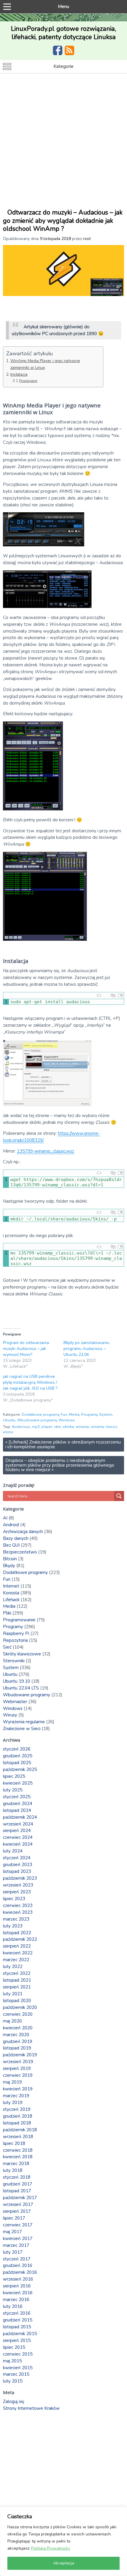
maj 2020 (12, 2021)
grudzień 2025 (18, 1756)
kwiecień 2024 (18, 1844)
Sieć (7, 1647)
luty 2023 (13, 1926)
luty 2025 (13, 1790)
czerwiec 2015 (18, 2354)
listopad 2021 (17, 1980)
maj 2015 (12, 2361)
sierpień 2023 (17, 1892)
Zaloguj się (14, 2401)
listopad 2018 (17, 2123)
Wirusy (10, 1715)
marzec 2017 (16, 2245)
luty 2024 (13, 1851)
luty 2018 (13, 2170)
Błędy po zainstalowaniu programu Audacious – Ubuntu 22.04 (86, 1349)
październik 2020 (20, 2007)
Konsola (11, 1593)
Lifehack (11, 1600)
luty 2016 (13, 2306)
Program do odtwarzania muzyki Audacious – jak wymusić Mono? (26, 1349)
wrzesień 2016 (18, 2279)
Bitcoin (10, 1559)
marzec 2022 (16, 1960)
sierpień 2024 (17, 1831)
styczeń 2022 (17, 1973)
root (87, 239)
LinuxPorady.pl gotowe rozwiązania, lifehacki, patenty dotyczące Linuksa (63, 33)
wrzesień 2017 (18, 2204)
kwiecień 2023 (18, 1912)
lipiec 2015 (14, 2347)
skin (57, 1427)
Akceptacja (64, 2563)
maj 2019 (12, 2082)
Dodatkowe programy (40, 1415)
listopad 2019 (17, 2048)
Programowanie (19, 1620)
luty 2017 (13, 2252)
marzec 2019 (16, 2096)
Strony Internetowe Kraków (31, 2408)
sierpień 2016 (17, 2286)
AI (5, 1518)
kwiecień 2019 (18, 2089)
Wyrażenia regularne (24, 1722)
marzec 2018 (16, 2164)
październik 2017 (20, 2198)
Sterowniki (14, 1661)
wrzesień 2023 (18, 1885)
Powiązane (28, 381)
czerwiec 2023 (18, 1905)
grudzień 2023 (18, 1865)
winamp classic (104, 1427)
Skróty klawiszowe (22, 1654)
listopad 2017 (17, 2191)
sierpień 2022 (17, 1946)
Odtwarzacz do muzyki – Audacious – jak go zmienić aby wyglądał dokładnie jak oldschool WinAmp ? (63, 221)
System (106, 1415)
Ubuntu (9, 1420)
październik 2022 (20, 1939)
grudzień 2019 (18, 2041)
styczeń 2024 (17, 1858)
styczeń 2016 (17, 2313)
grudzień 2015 (18, 2320)
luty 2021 (13, 1994)
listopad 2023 (17, 1871)
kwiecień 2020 (18, 2028)
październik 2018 (20, 2130)
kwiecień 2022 (18, 1953)
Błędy (9, 1566)
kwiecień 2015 (18, 2368)
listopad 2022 (17, 1933)
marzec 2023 (16, 1919)
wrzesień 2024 (18, 1824)
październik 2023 (20, 1878)
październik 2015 (20, 2334)
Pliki (7, 1613)
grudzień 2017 (18, 2184)
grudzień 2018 (18, 2116)
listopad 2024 (17, 1810)
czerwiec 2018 (18, 2150)
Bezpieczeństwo (20, 1552)
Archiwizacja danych (23, 1532)
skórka (68, 1427)
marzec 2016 (16, 2300)
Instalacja (19, 374)
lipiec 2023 (14, 1899)
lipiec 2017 (14, 2218)
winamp (82, 1427)
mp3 (36, 1427)
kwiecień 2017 (18, 2239)
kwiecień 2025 (18, 1783)
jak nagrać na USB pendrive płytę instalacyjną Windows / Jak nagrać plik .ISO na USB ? (30, 1382)
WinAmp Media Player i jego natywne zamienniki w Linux (45, 364)
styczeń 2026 (17, 1749)
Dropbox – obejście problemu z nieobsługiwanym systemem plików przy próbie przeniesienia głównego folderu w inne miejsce (60, 1465)
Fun (64, 1415)
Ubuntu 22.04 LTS (21, 1688)
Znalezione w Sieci (22, 1729)
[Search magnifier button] (119, 1496)
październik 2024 (20, 1817)
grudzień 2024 (18, 1804)
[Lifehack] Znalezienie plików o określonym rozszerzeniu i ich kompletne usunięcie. (63, 1444)
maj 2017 (12, 2232)
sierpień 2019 (17, 2068)
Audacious (21, 1427)
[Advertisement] (63, 140)
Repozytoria (15, 1640)
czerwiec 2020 (18, 2014)
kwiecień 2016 (18, 2293)
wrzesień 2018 (18, 2137)
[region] (63, 2541)
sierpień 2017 (17, 2211)
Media (74, 1415)
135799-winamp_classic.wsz (45, 1151)
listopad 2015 (17, 2327)
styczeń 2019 (17, 2109)
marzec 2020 (16, 2035)
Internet (11, 1586)
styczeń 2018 (17, 2177)
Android (11, 1525)
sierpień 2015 (17, 2340)
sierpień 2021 (17, 1987)
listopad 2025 (17, 1763)
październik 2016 (20, 2272)
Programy (89, 1415)
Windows (67, 1420)
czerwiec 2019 (18, 2075)
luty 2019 (13, 2103)
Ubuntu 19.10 (17, 1681)
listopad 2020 (17, 2001)
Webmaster (15, 1702)
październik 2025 (20, 1769)
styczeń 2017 (17, 2259)
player (47, 1427)
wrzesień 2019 (18, 2062)
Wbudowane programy (37, 1420)
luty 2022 (13, 1967)
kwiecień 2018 (18, 2157)
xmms (8, 1432)
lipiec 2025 (14, 1776)
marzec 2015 (16, 2374)
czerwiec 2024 (18, 1837)
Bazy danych (16, 1538)
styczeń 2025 (17, 1797)
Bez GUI (11, 1545)
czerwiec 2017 (18, 2225)
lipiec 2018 (14, 2143)
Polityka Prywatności (51, 2548)
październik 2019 (20, 2055)
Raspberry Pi (16, 1633)
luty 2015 (13, 2381)
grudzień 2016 (18, 2265)
